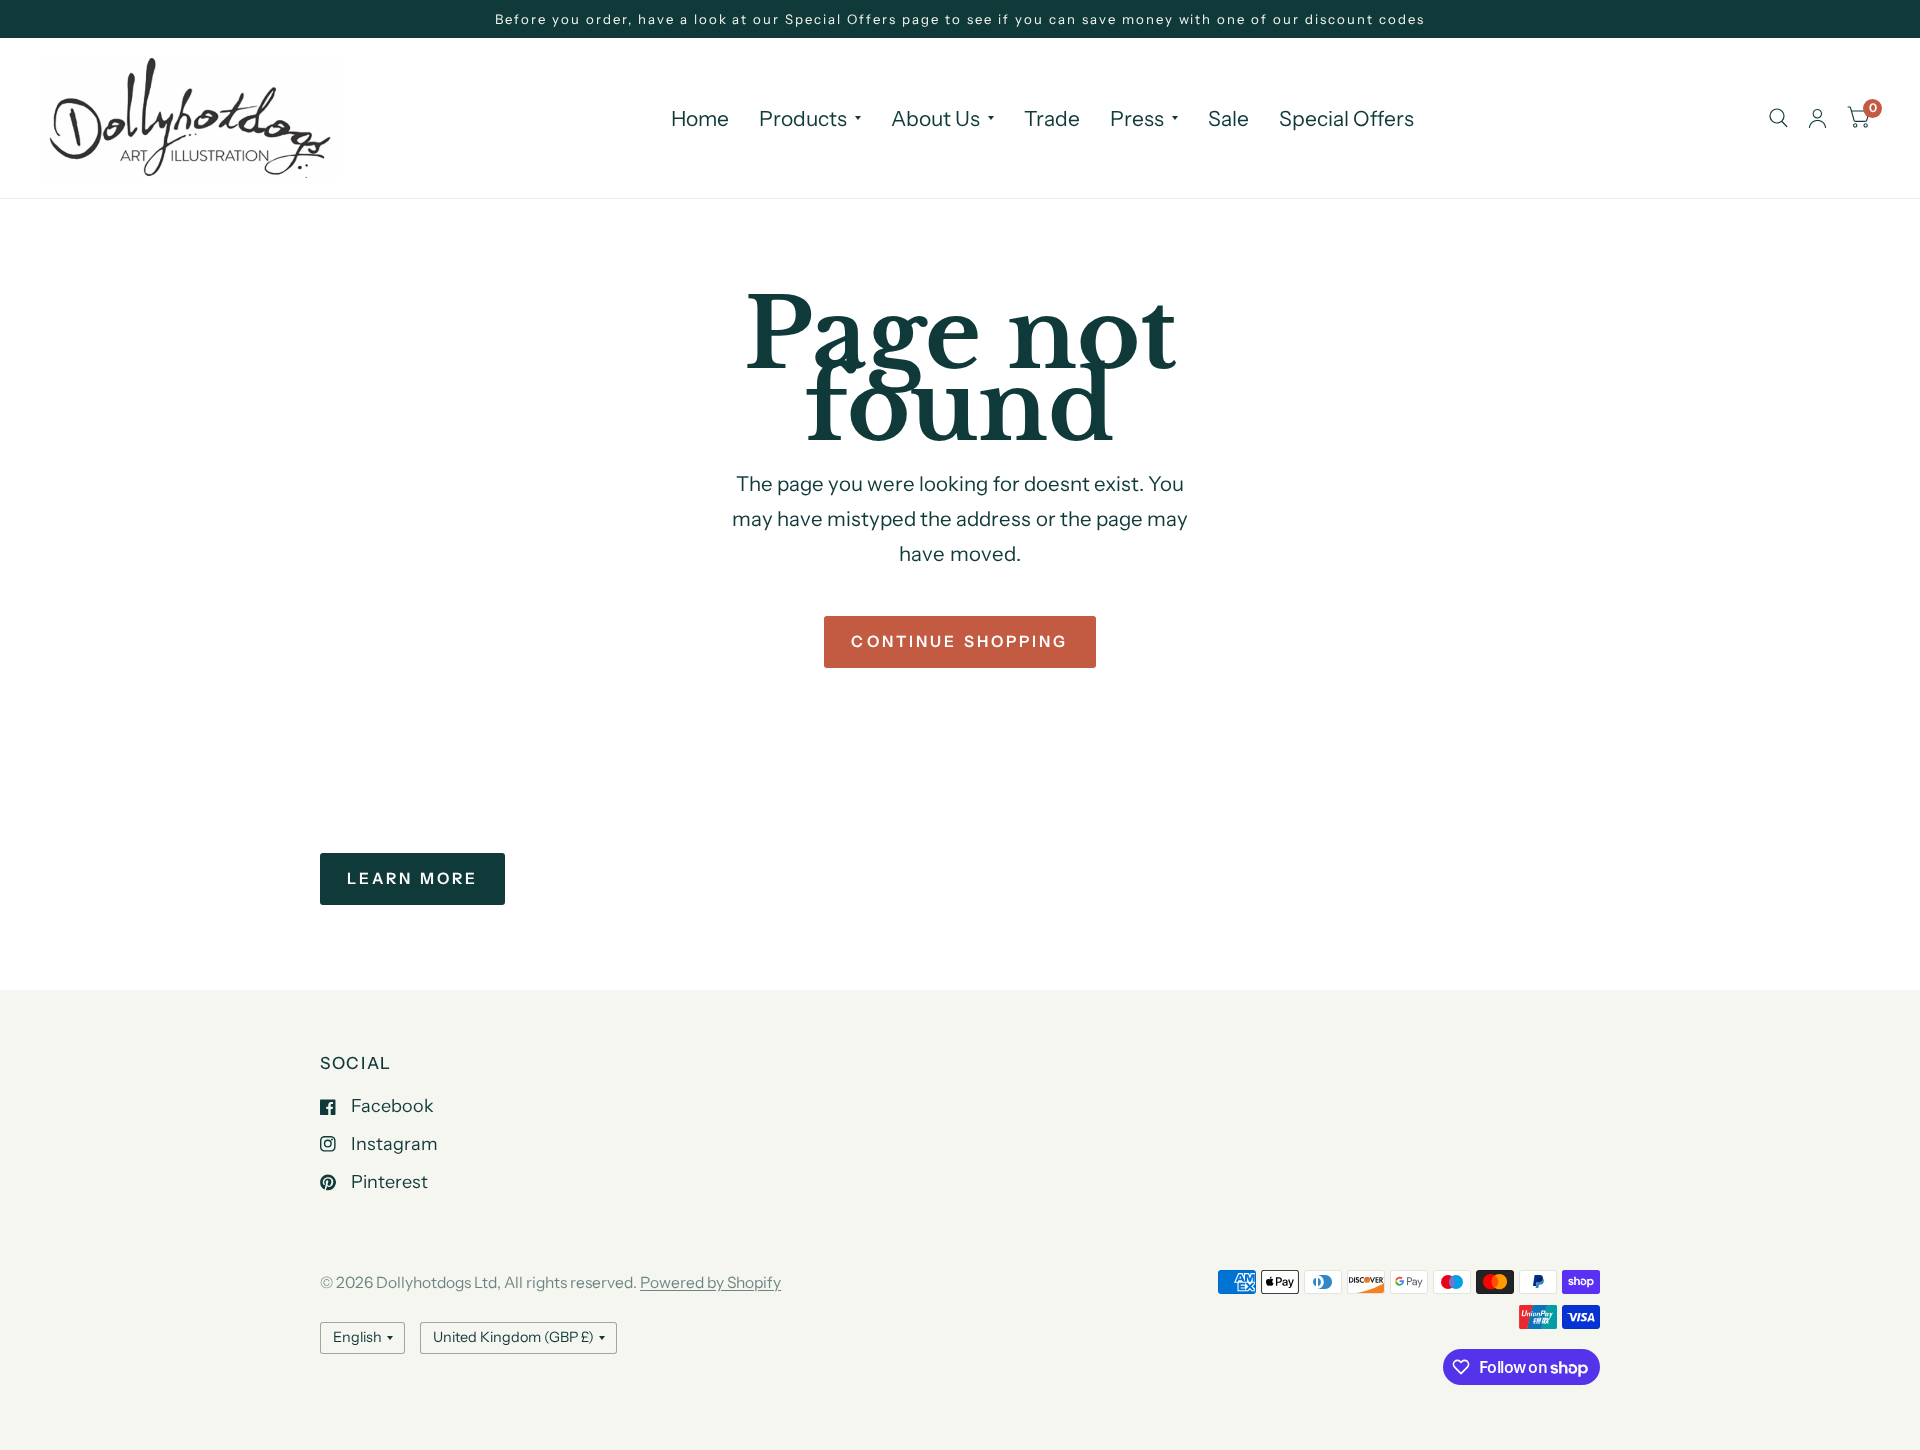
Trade (1052, 118)
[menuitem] (700, 119)
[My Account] (1817, 118)
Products (803, 118)
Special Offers (1346, 118)
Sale (1228, 118)
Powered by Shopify (710, 1282)
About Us (935, 118)
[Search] (1778, 118)
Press (1137, 118)
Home (700, 118)
